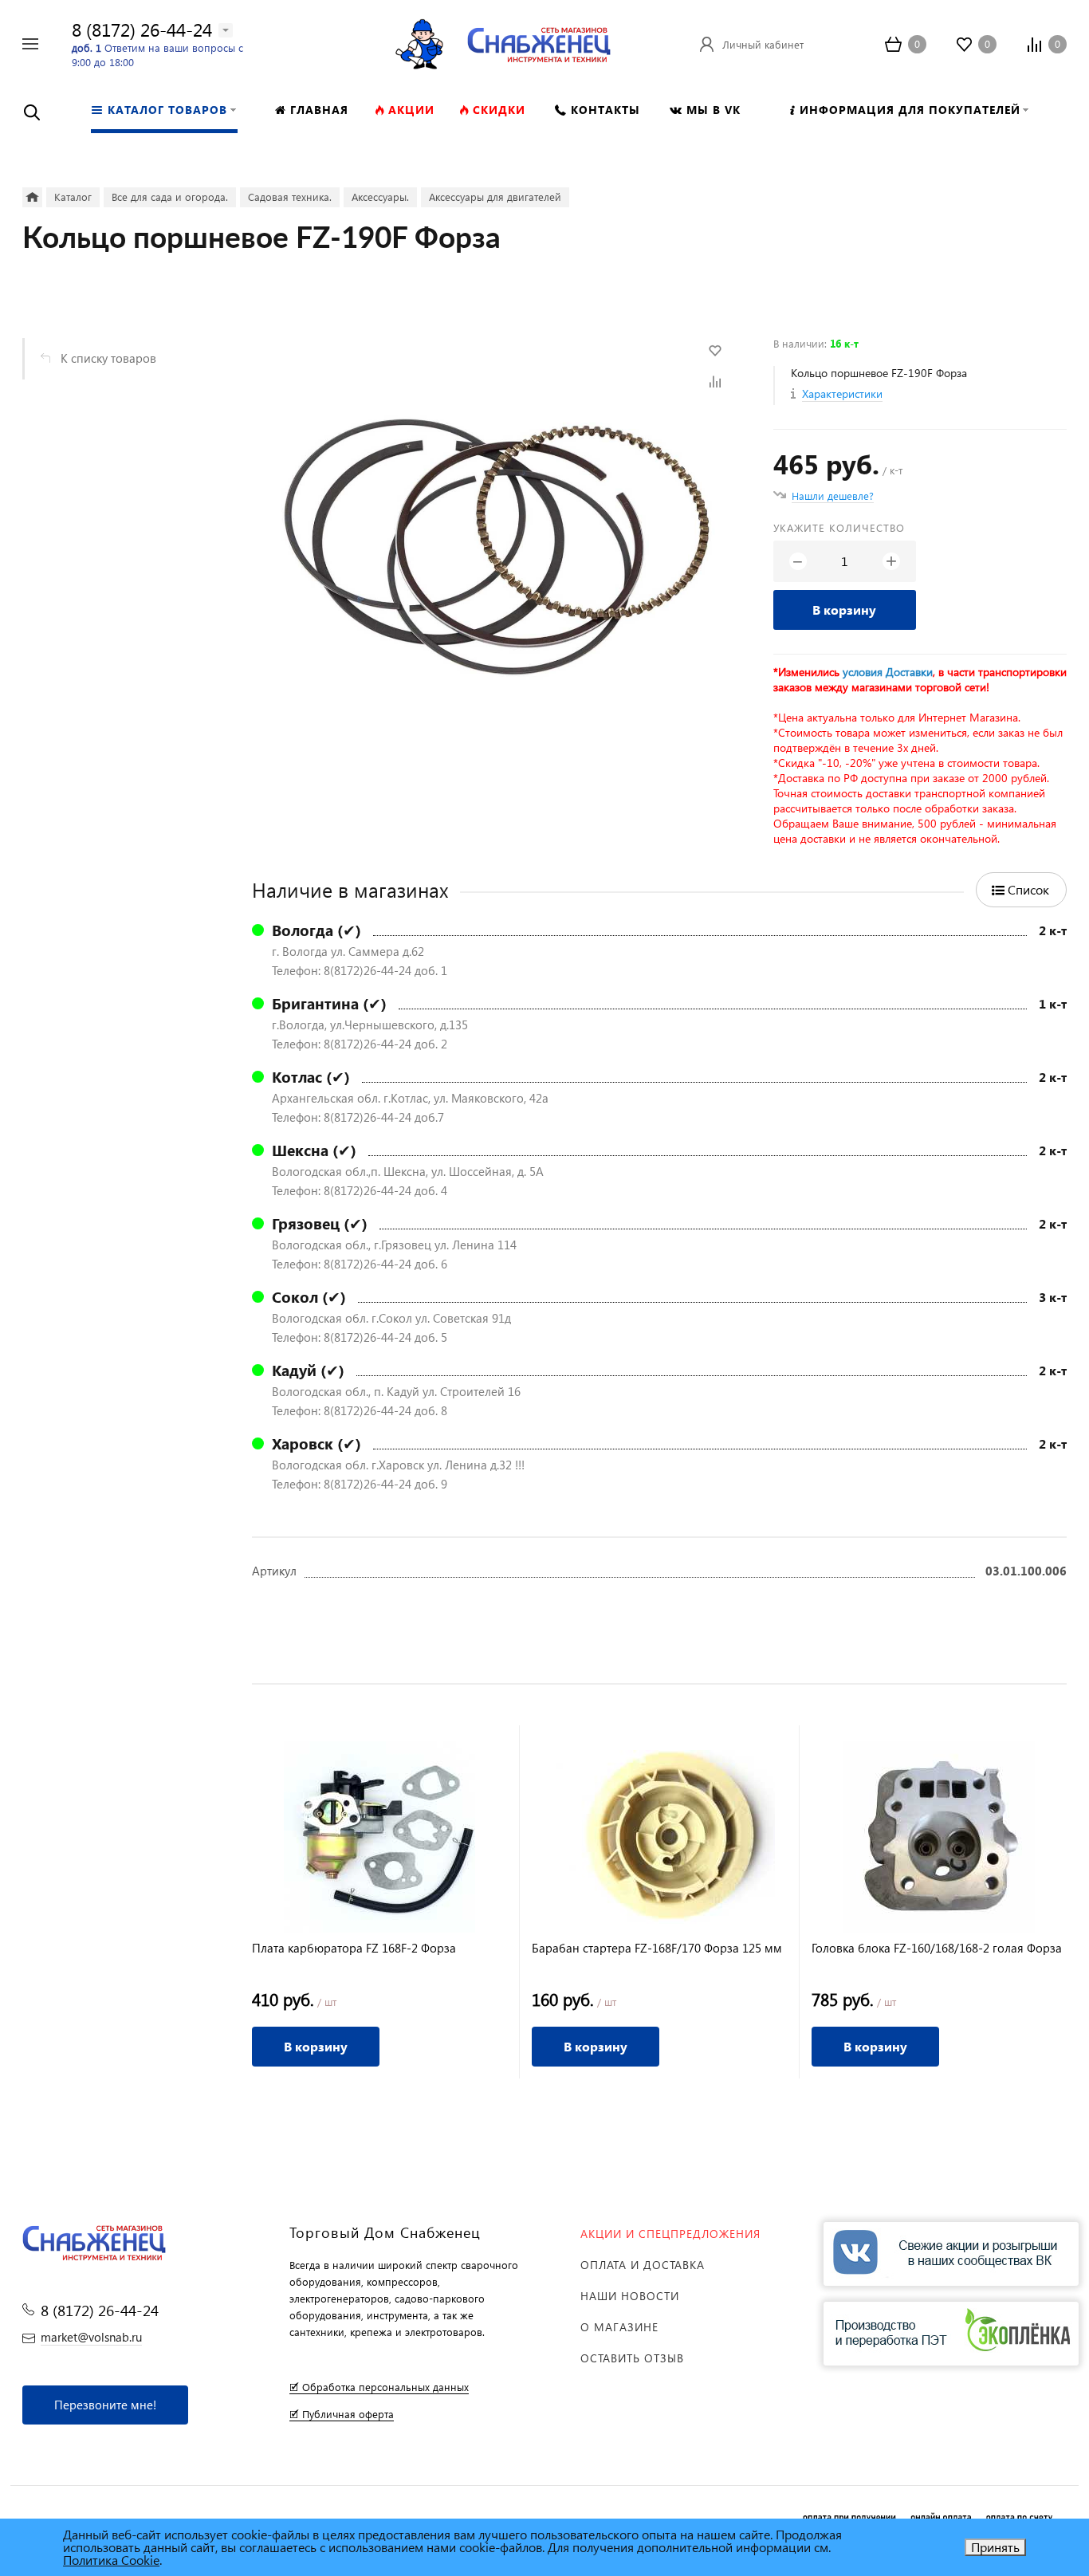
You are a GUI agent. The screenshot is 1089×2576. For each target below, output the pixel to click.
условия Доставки (888, 672)
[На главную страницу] (539, 42)
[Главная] (32, 197)
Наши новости (630, 2296)
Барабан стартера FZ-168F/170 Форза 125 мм (657, 1948)
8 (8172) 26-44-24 (142, 29)
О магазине (619, 2327)
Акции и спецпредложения (670, 2234)
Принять (995, 2547)
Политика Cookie (111, 2560)
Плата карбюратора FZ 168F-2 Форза (354, 1948)
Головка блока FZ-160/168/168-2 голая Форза (937, 1948)
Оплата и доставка (643, 2265)
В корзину (844, 610)
